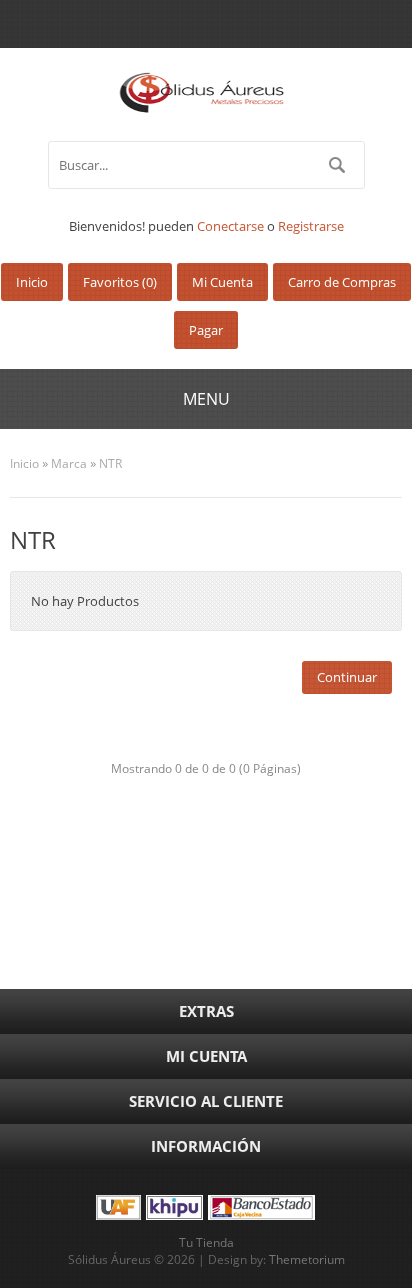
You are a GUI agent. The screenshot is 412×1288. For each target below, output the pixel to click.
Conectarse (230, 226)
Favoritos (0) (120, 282)
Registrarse (311, 226)
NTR (110, 463)
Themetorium (307, 1259)
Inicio (24, 463)
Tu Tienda (206, 1242)
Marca (69, 463)
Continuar (347, 677)
